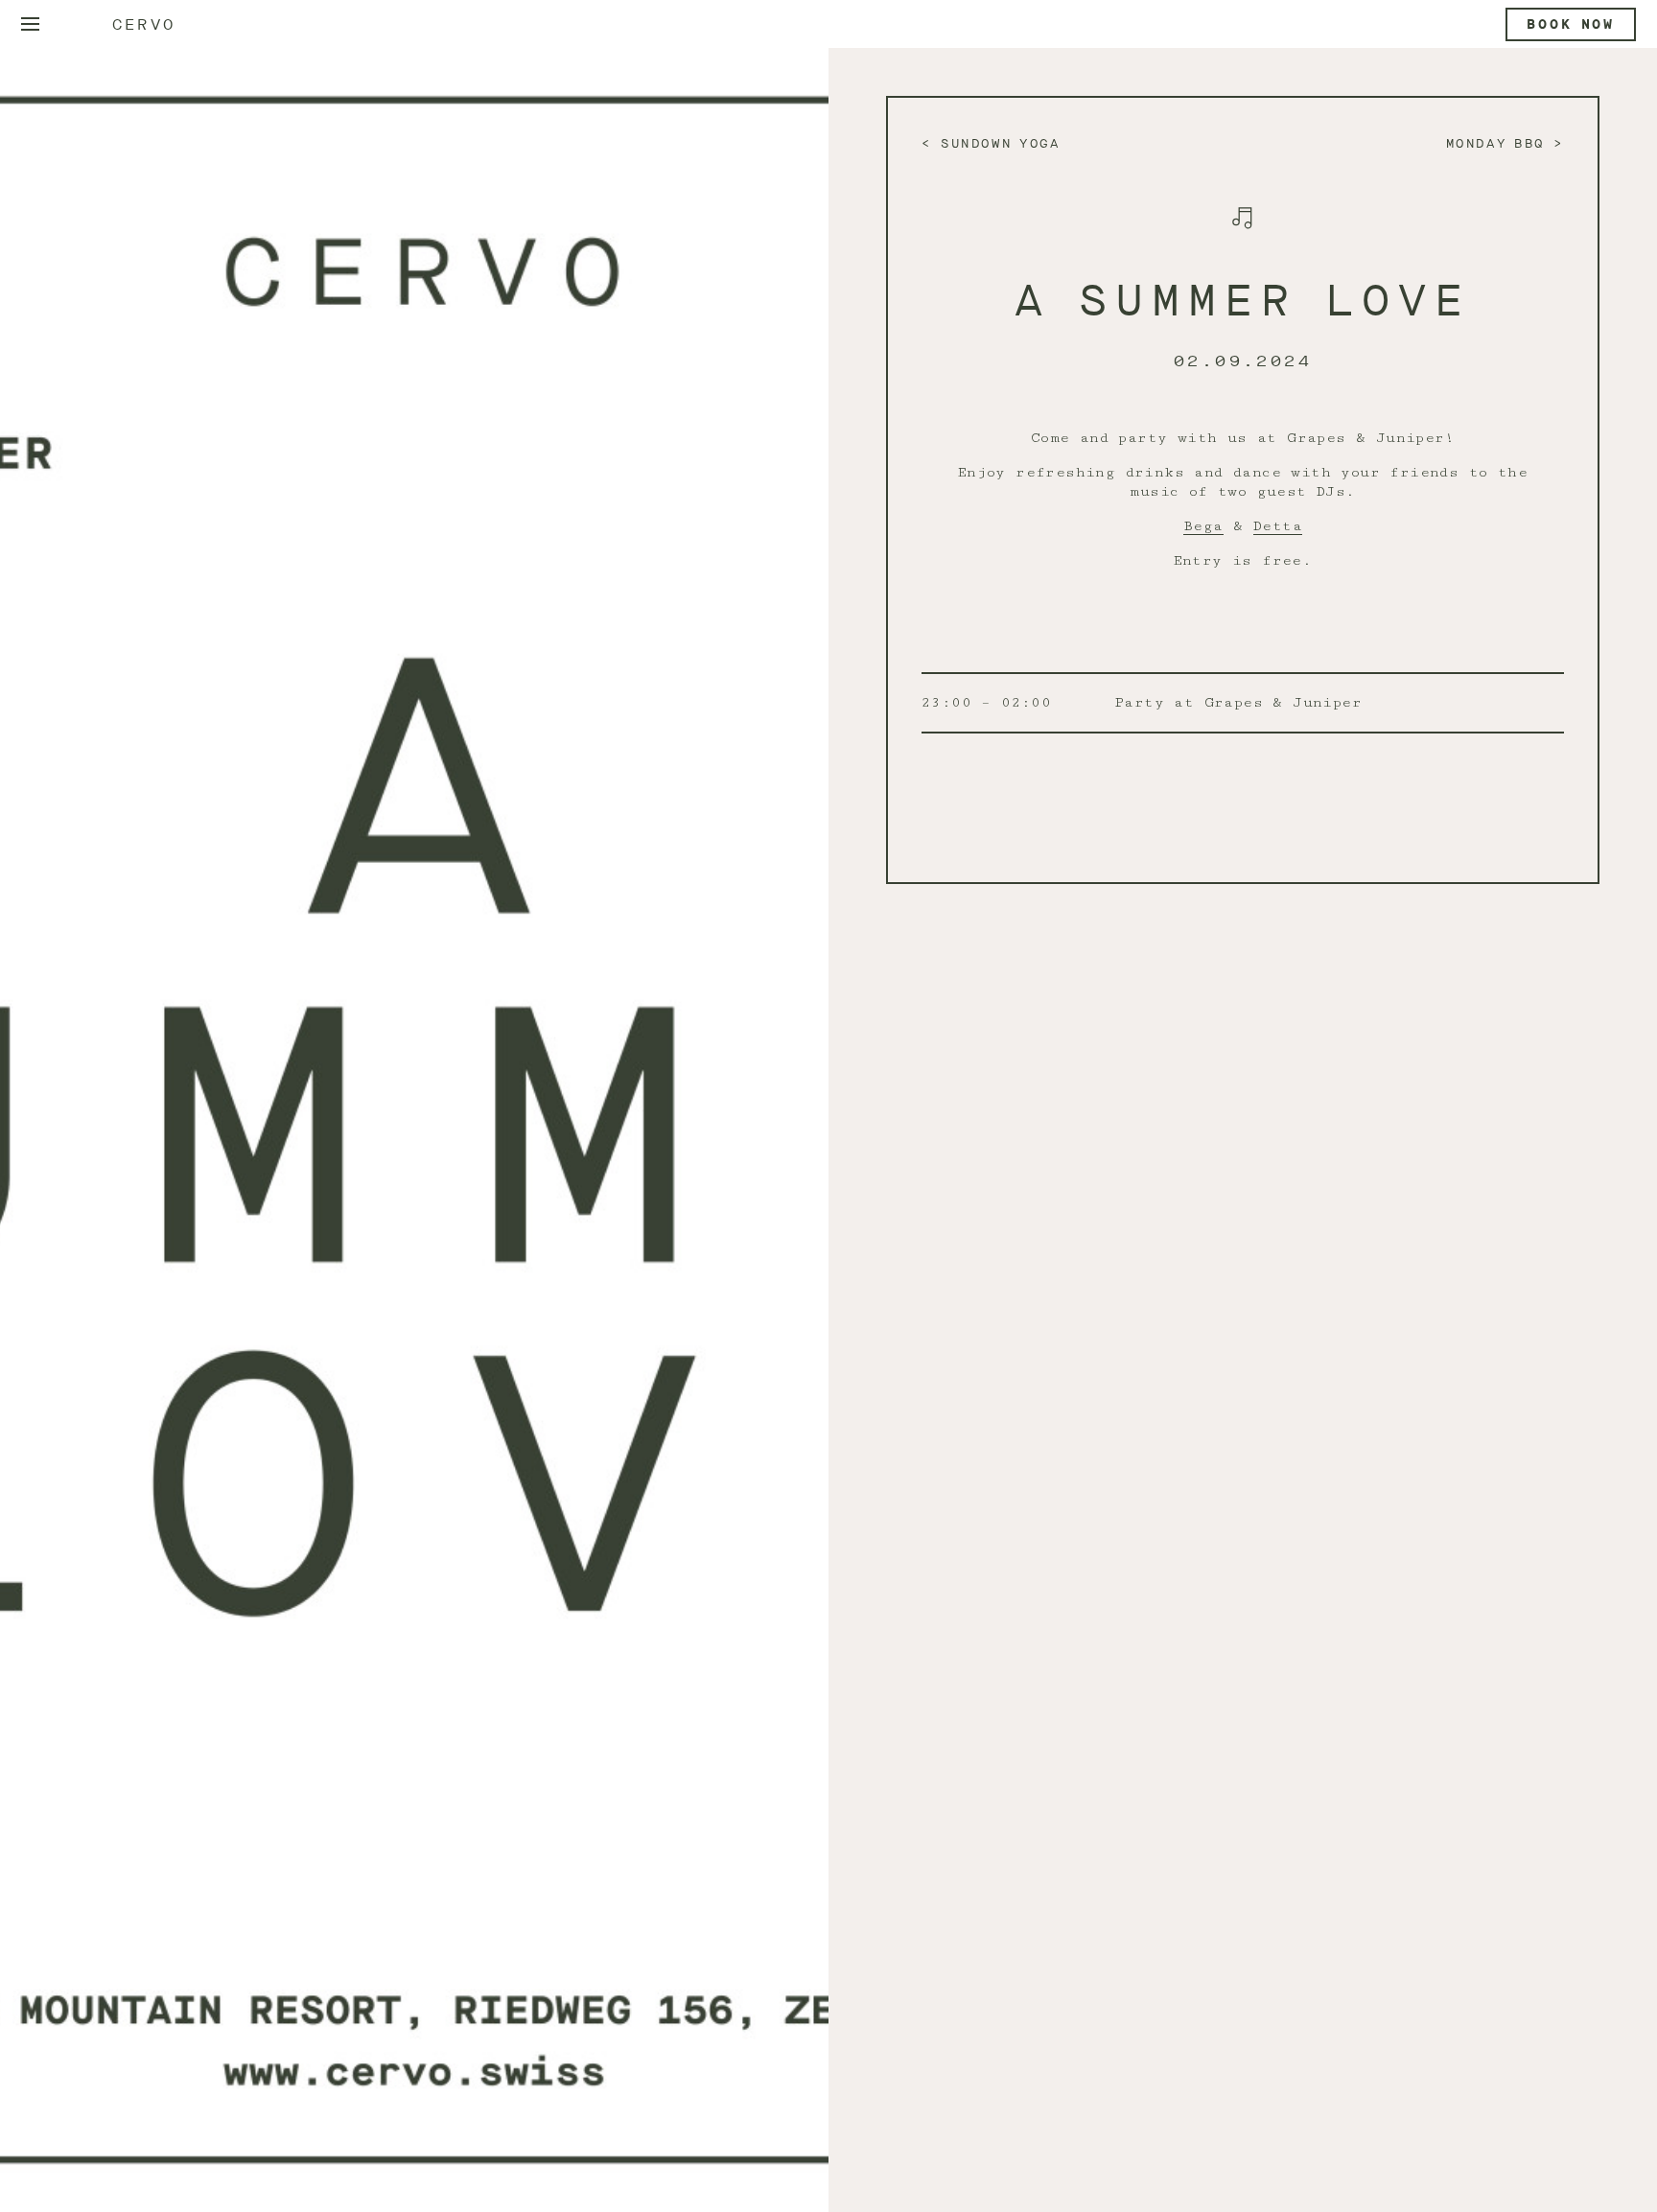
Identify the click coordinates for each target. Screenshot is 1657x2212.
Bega (1203, 526)
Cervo (144, 24)
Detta (1278, 526)
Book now (1571, 24)
